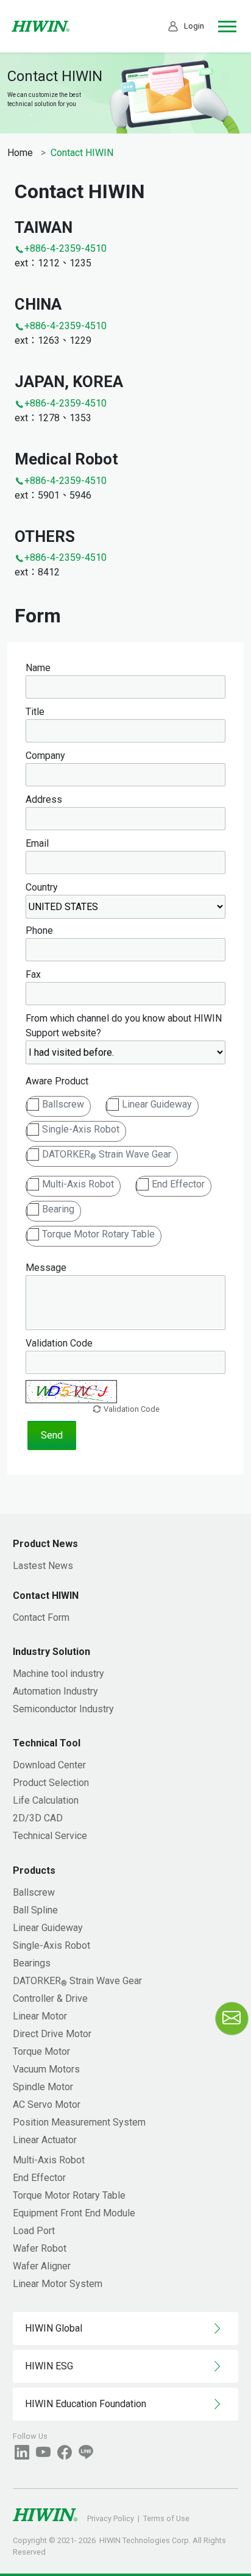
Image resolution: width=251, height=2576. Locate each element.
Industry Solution (51, 1652)
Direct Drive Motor (52, 2034)
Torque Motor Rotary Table (98, 1234)
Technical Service (50, 1836)
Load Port (34, 2231)
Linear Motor (40, 2016)
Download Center (49, 1765)
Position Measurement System (79, 2122)
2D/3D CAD (38, 1818)
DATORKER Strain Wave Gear (107, 1155)
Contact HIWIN (46, 1596)
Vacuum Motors (46, 2069)
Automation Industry (55, 1691)
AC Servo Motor (47, 2105)
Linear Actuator (45, 2140)
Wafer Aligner (42, 2266)
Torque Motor (41, 2051)
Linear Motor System (58, 2284)
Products (34, 1870)
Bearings (32, 1963)
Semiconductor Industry (63, 1709)
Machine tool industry (58, 1674)
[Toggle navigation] (227, 27)
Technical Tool (47, 1743)
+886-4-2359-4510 (65, 248)
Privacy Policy (111, 2518)
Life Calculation (46, 1800)
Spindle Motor (43, 2087)
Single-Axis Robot (81, 1129)
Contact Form (41, 1617)
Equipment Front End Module (74, 2213)
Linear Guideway (157, 1104)
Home (20, 153)
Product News (45, 1544)
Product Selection (51, 1783)
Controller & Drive (50, 1998)
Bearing (58, 1209)
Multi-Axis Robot (78, 1184)
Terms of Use (166, 2518)
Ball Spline (35, 1910)
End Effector (178, 1184)
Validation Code (131, 1409)
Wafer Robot (40, 2248)
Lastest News (43, 1566)
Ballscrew (63, 1104)
